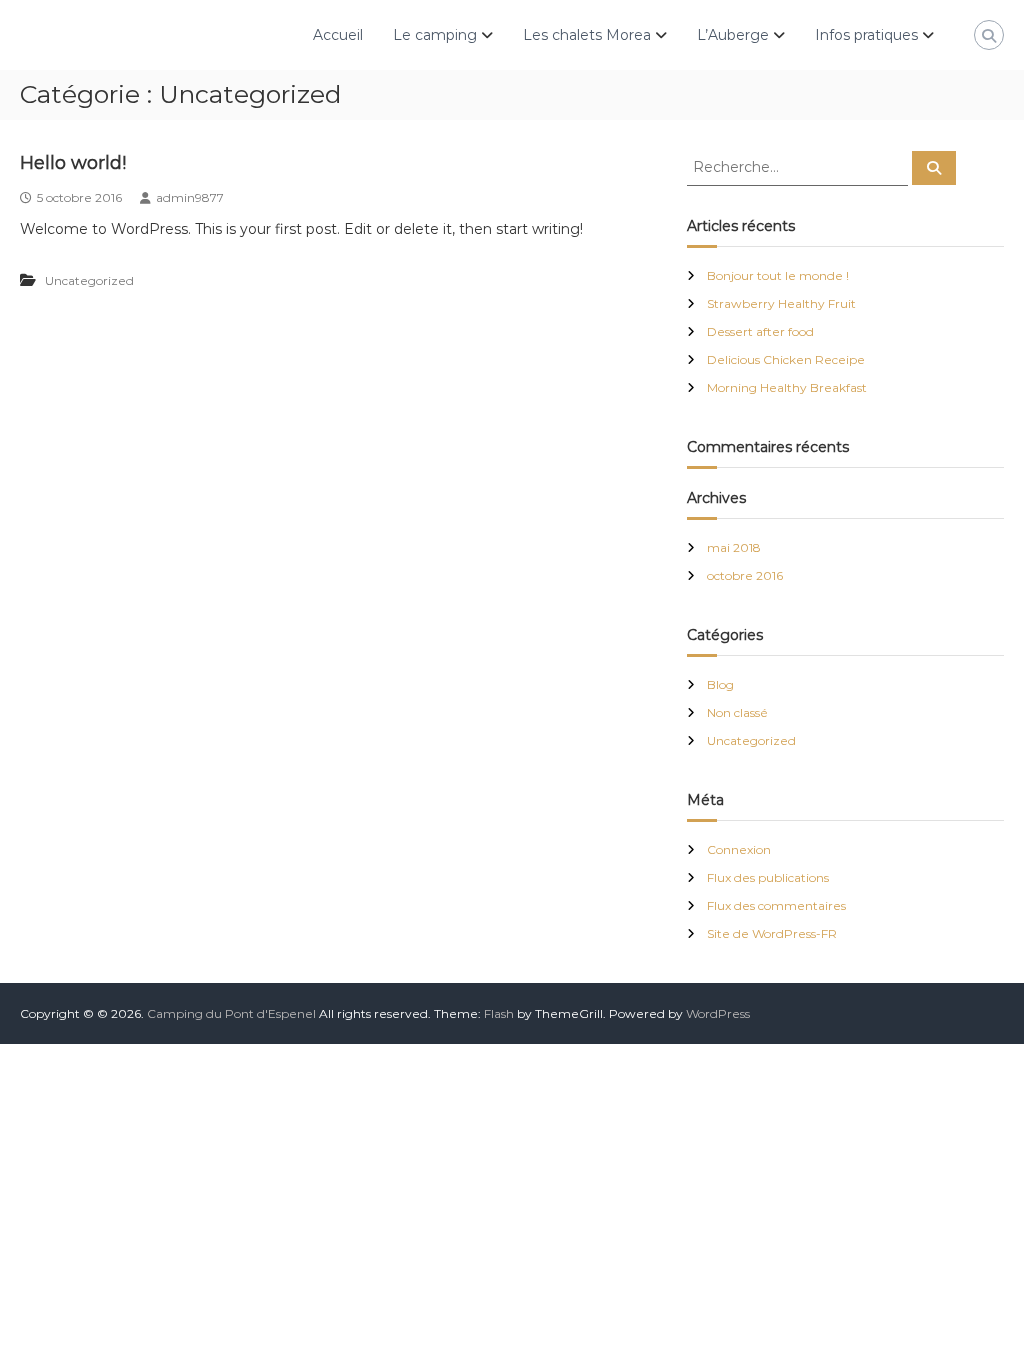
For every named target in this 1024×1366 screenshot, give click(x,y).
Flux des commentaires (776, 905)
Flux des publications (768, 877)
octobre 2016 (745, 575)
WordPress (718, 1013)
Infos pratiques (866, 35)
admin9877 (190, 197)
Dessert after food (760, 331)
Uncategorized (89, 280)
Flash (499, 1013)
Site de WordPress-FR (772, 933)
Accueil (338, 35)
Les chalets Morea (587, 35)
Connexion (739, 849)
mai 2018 (734, 547)
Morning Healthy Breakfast (787, 387)
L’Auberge (733, 35)
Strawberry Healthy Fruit (781, 303)
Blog (720, 684)
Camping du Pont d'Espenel (231, 1013)
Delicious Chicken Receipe (786, 359)
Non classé (737, 712)
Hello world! (73, 163)
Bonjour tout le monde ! (778, 275)
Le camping (435, 35)
